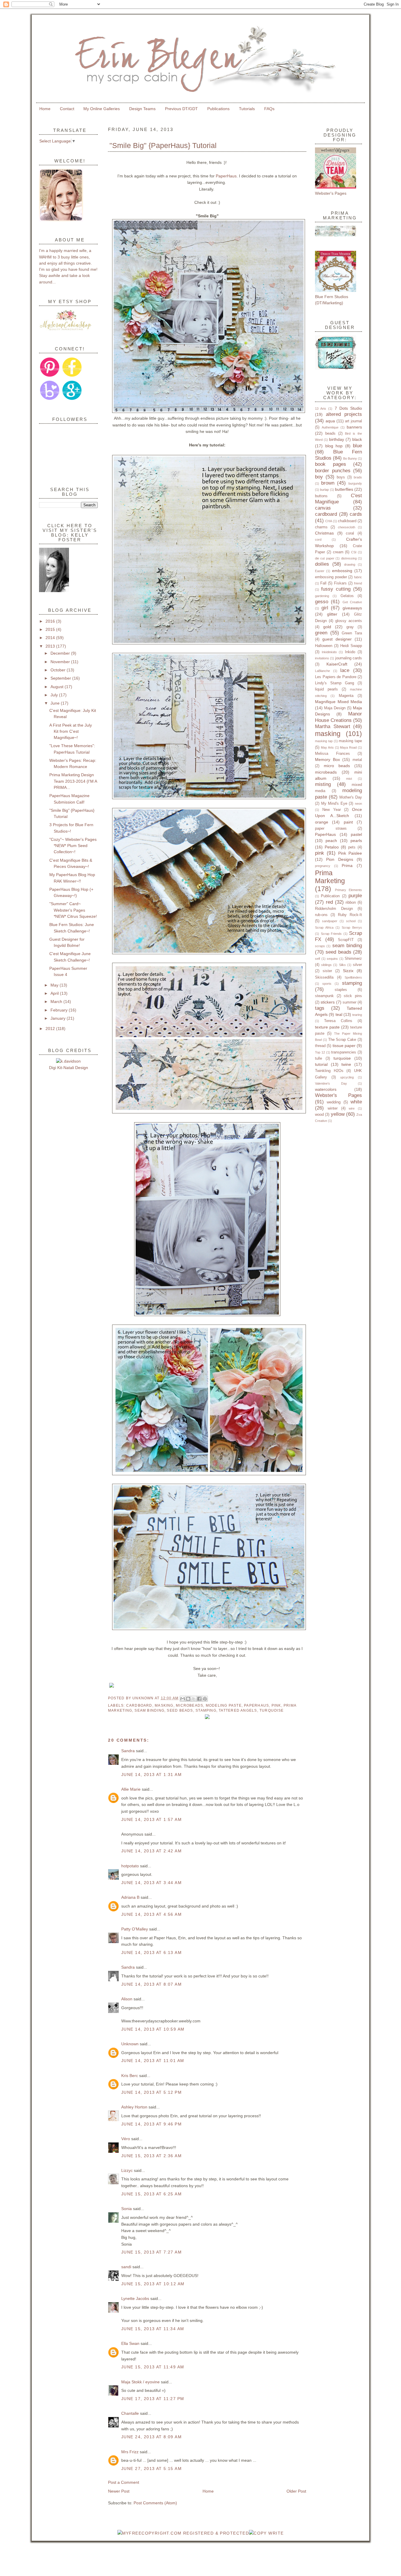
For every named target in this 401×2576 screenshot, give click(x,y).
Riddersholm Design (334, 909)
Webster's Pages (338, 1095)
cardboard (139, 1705)
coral (350, 533)
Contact (67, 109)
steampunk (324, 996)
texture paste (327, 1027)
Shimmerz (353, 958)
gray (350, 627)
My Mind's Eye (334, 803)
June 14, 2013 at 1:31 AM (151, 1775)
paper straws (331, 828)
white (356, 1102)
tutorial (321, 1064)
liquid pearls (326, 689)
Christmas (324, 533)
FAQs (269, 109)
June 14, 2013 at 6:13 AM (151, 1952)
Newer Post (119, 2491)
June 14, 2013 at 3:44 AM (151, 1883)
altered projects (344, 414)
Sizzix (348, 971)
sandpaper (330, 921)
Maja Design (335, 708)
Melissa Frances (332, 753)
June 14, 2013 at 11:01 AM (153, 2061)
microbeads (189, 1705)
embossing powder (331, 577)
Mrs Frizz (130, 2452)
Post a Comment (124, 2482)
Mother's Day (351, 797)
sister (327, 971)
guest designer (337, 639)
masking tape (350, 741)
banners (354, 427)
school (351, 921)
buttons (321, 496)
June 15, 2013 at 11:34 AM (153, 2329)
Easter (320, 571)
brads (358, 477)
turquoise (272, 1710)
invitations (322, 658)
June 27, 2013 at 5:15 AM (151, 2469)
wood (319, 1114)
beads (330, 433)
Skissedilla (324, 977)
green (321, 633)
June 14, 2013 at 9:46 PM (151, 2124)
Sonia (127, 2209)
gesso (322, 602)
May (55, 985)
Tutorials (247, 109)
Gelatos (347, 596)
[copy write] (266, 2533)
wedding (334, 1102)
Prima (347, 866)
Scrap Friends (331, 934)
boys (341, 477)
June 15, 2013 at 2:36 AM (151, 2156)
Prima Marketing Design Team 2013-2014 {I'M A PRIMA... (73, 781)
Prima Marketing (330, 877)
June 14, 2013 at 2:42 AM (151, 1851)
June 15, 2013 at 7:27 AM (151, 2252)
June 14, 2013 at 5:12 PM (151, 2092)
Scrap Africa (324, 927)
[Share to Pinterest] (205, 1699)
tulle (319, 1058)
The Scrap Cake (342, 1040)
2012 (51, 1029)
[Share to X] (194, 1699)
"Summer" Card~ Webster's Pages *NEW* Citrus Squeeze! (73, 910)
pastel (356, 834)
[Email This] (183, 1699)
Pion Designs (339, 859)
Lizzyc (127, 2170)
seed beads (180, 1710)
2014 (51, 638)
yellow (338, 1114)
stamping (206, 1710)
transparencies (344, 1052)
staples (341, 990)
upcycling (347, 1077)
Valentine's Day (331, 1083)
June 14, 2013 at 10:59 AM (153, 2029)
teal (339, 1014)
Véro (126, 2139)
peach (331, 841)
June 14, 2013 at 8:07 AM (151, 1984)
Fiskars (340, 583)
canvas (323, 508)
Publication (330, 896)
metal (357, 760)
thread (320, 1046)
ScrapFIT (346, 940)
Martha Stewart (333, 726)
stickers (328, 1002)
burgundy (355, 483)
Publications (218, 109)
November (61, 662)
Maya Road (348, 747)
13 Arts (321, 409)
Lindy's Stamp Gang (335, 683)
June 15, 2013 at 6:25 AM (151, 2194)
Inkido (350, 652)
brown (328, 483)
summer (349, 1002)
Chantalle (130, 2413)
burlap (324, 490)
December (61, 653)
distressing (349, 558)
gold (327, 627)
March (57, 1002)
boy (319, 477)
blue (357, 446)
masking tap (324, 741)
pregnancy (323, 866)
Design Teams (142, 109)
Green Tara (352, 633)
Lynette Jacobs (135, 2298)
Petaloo (332, 847)
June (56, 703)
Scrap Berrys (352, 927)
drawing (350, 564)
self (317, 959)
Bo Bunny (350, 458)
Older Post (296, 2491)
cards (356, 514)
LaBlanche (322, 671)
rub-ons (321, 915)
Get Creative (352, 602)
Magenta (346, 696)
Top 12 (320, 1052)
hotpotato (130, 1866)
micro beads (337, 766)
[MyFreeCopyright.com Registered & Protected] (183, 2533)
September (61, 678)
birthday (337, 439)
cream (338, 552)
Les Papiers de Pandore (336, 677)
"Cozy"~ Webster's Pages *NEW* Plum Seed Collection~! (73, 846)
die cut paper (325, 558)
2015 (51, 629)
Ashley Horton (134, 2107)
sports (327, 984)
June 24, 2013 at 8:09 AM (151, 2437)
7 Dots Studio (348, 408)
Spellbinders (353, 977)
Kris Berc (130, 2076)
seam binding (149, 1710)
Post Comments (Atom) (155, 2503)
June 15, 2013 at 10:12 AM (153, 2284)
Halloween (324, 646)
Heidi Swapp (351, 646)
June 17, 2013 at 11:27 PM (153, 2399)
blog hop (334, 446)
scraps (320, 946)
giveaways (352, 608)
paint (348, 822)
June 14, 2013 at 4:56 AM (151, 1914)
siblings (326, 965)
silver (357, 965)
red (329, 902)
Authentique (330, 427)
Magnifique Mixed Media (338, 702)
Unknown (144, 1698)
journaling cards (349, 658)
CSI (354, 552)
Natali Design (76, 1068)
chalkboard (347, 521)
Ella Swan (130, 2343)
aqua (330, 421)
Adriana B (130, 1897)
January (59, 1018)
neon (358, 804)
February (60, 1010)
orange (322, 822)
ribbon (351, 902)
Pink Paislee (350, 853)
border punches (333, 471)
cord (318, 540)
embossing (342, 571)
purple (355, 896)
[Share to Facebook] (199, 1699)
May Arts (327, 747)
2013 (51, 646)
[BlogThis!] (188, 1699)
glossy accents (349, 621)
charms (321, 527)
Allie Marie (131, 1789)
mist (349, 779)
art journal (353, 421)
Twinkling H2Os (329, 1071)
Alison (127, 1999)
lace (345, 670)
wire (352, 1108)
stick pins (353, 996)
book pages (331, 464)
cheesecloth (347, 527)
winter (333, 1108)
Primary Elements (349, 890)
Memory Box (327, 759)
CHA (329, 521)
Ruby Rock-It (350, 915)
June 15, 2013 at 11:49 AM (153, 2367)
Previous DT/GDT (181, 109)
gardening (322, 596)
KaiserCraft (337, 664)
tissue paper (344, 1046)
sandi (126, 2267)
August (58, 687)
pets (352, 847)
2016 (51, 621)
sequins (332, 959)
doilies (322, 564)
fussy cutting (336, 589)
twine (346, 1064)
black (357, 439)
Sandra (128, 1751)
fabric (358, 577)
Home (45, 109)
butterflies (344, 489)
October (59, 670)
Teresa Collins (338, 1021)
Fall (323, 583)
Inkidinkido (329, 652)
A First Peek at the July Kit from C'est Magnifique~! (71, 731)
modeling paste (224, 1705)
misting (323, 784)
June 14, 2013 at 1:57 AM (151, 1819)
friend (358, 583)
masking (164, 1705)
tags (320, 1008)
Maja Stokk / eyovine (140, 2382)
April (55, 993)
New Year (332, 810)
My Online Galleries (102, 109)
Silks (342, 965)
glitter (332, 614)
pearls (356, 841)
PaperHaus (226, 176)
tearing (357, 1015)
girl (325, 608)
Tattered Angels (238, 1710)
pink (276, 1705)
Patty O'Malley (135, 1929)
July (55, 695)
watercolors (326, 1089)
